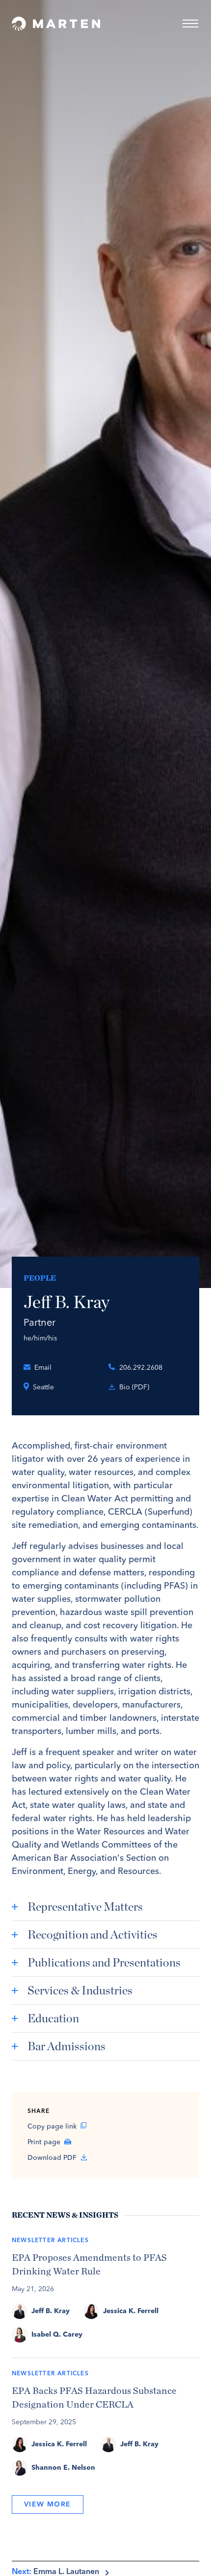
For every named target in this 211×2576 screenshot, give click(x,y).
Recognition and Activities (92, 1934)
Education (53, 2018)
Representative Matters (85, 1907)
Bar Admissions (66, 2046)
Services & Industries (80, 1990)
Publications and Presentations (104, 1962)
